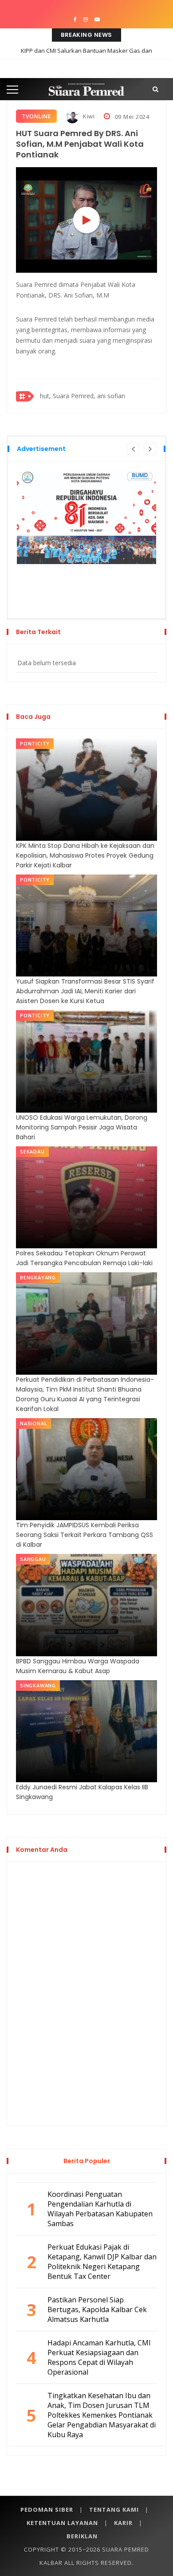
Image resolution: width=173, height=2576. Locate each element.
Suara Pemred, (74, 396)
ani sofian (111, 396)
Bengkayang (38, 1277)
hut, (45, 396)
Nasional (33, 1423)
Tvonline (36, 116)
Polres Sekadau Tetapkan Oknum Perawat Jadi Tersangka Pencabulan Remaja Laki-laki (84, 1258)
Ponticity (35, 743)
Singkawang (38, 1685)
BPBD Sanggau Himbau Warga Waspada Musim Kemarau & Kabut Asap (78, 1666)
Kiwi (88, 116)
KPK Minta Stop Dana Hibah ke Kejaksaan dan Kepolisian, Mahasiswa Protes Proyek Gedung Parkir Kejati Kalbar (85, 855)
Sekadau (32, 1151)
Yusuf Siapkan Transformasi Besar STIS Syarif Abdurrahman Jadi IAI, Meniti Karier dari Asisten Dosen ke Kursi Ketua (85, 991)
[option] (86, 517)
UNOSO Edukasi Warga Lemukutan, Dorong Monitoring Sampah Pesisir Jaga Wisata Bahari (82, 1127)
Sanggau (33, 1559)
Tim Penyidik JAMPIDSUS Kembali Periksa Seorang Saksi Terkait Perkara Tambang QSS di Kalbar (85, 1535)
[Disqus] (86, 1992)
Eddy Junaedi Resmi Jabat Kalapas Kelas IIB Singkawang (82, 1792)
